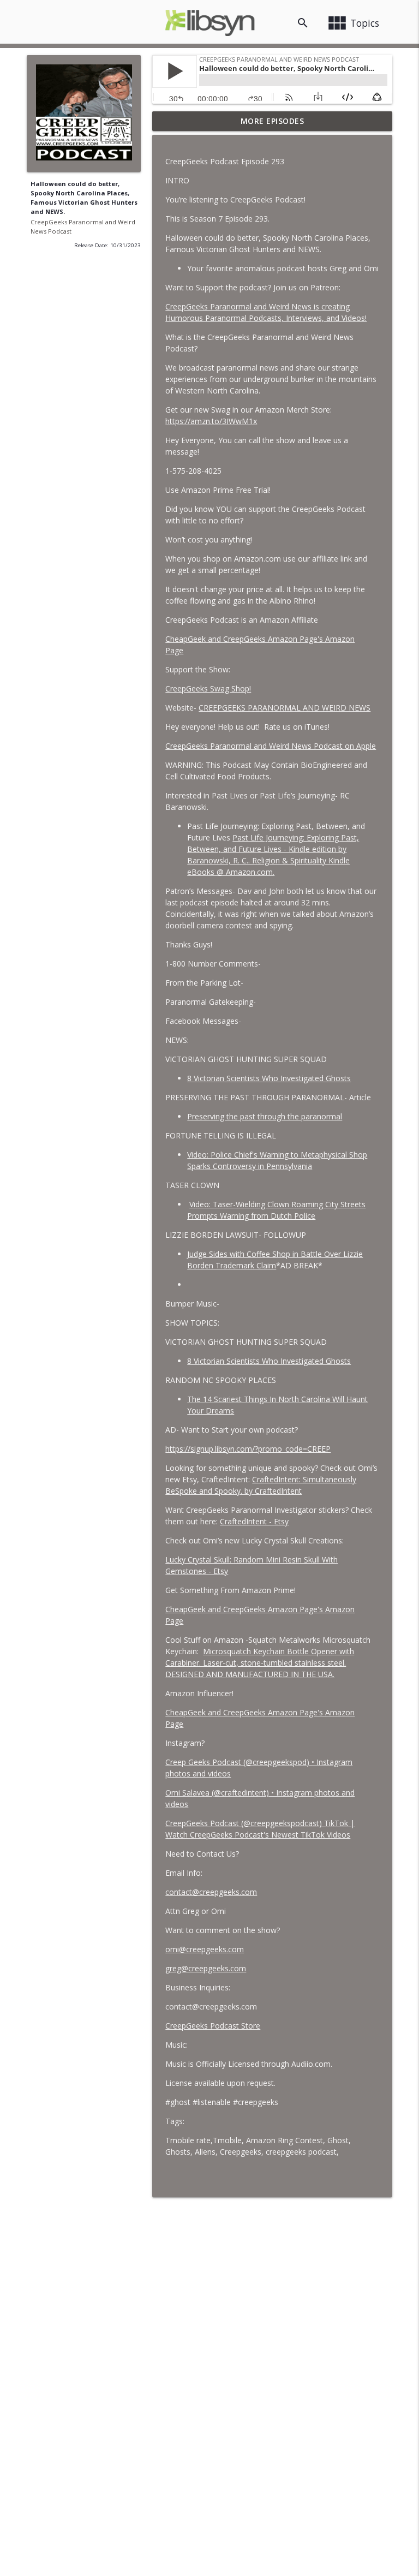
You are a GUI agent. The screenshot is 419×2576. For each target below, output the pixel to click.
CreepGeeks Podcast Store (213, 2026)
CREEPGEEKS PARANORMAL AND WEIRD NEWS (285, 708)
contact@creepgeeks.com (211, 1892)
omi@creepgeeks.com (205, 1949)
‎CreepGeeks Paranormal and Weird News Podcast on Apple (271, 746)
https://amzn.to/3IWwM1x (211, 421)
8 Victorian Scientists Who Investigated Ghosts (269, 1078)
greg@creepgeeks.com (206, 1968)
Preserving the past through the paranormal (265, 1116)
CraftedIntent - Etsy (254, 1521)
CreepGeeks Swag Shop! (208, 688)
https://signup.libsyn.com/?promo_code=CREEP (248, 1449)
